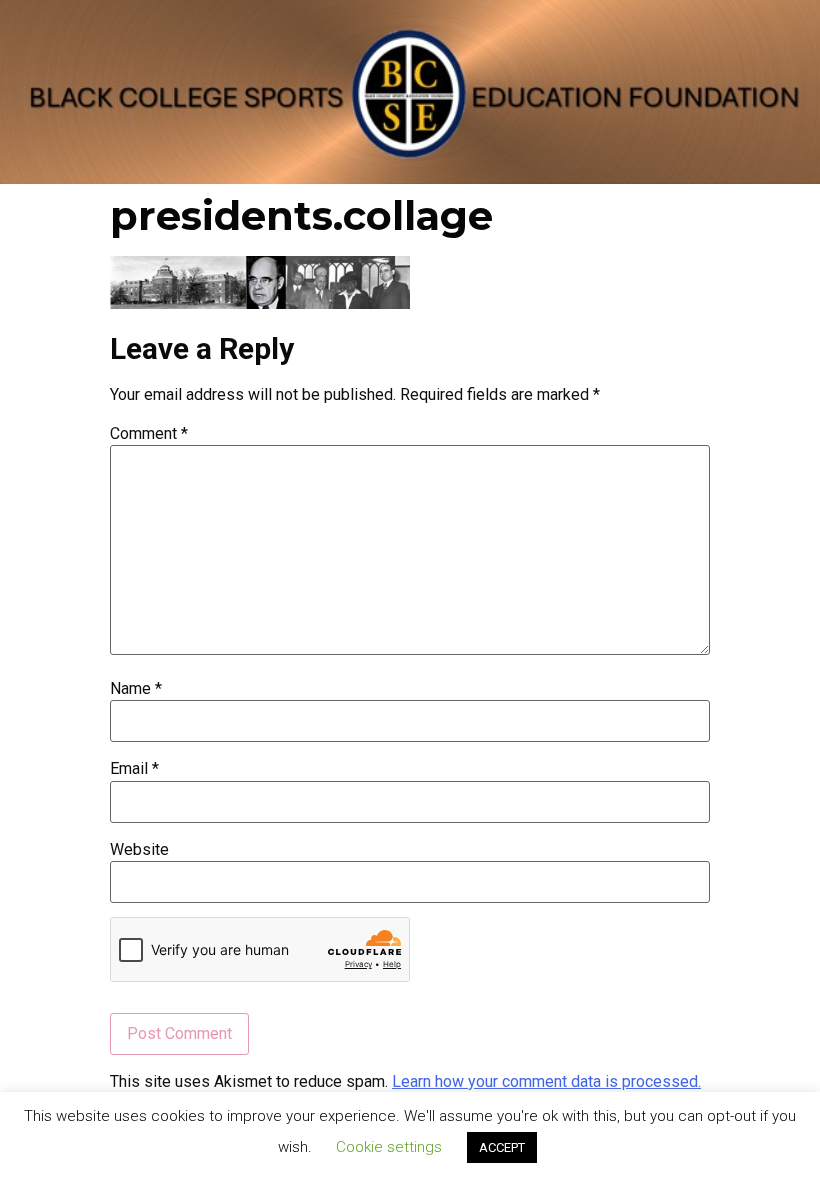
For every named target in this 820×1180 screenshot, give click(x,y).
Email (134, 769)
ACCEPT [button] (502, 1147)
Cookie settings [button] (389, 1147)
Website (139, 850)
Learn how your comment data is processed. (546, 1081)
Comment (149, 434)
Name (136, 689)
